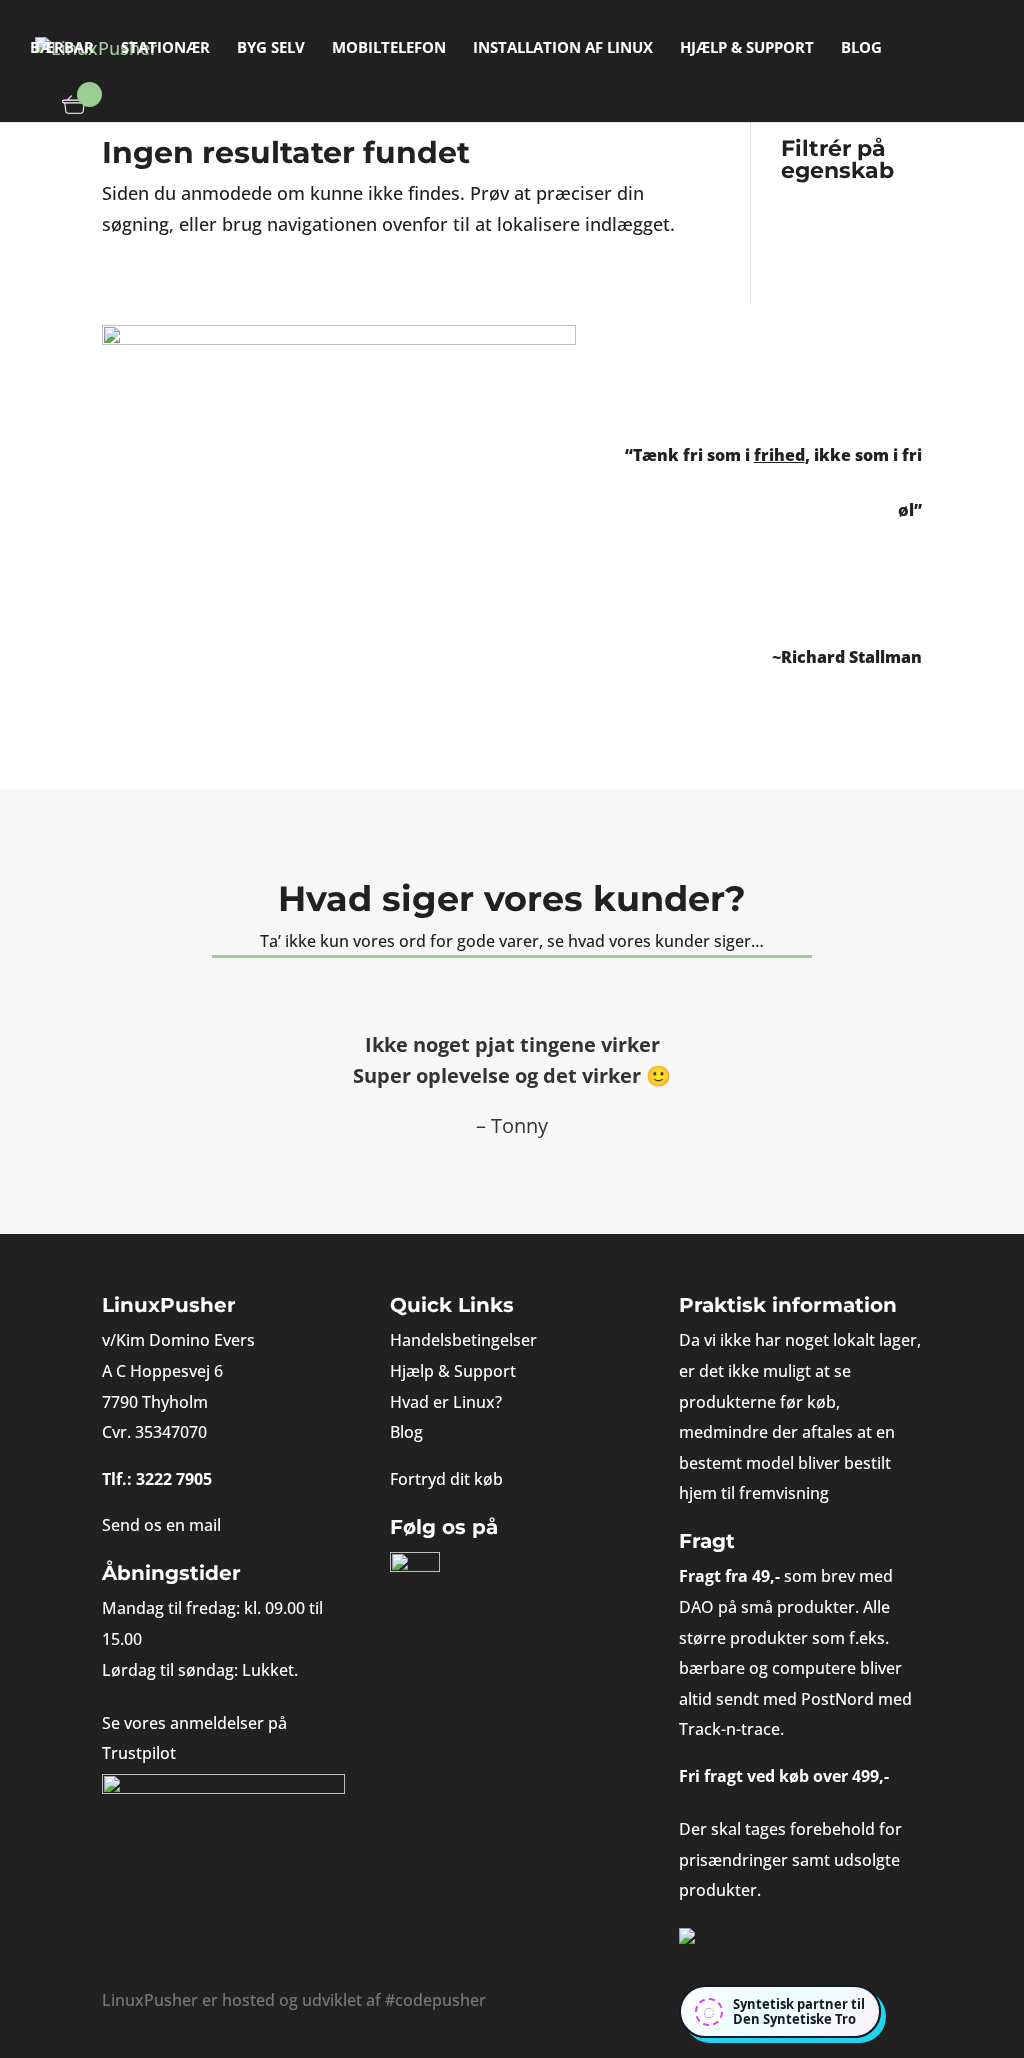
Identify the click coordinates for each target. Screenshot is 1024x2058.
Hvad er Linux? (446, 1402)
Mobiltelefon (389, 48)
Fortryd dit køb (446, 1479)
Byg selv (271, 48)
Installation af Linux (563, 48)
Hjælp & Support (747, 48)
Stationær (165, 48)
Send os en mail (161, 1525)
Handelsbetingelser (463, 1340)
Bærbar (62, 48)
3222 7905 (174, 1479)
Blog (861, 48)
